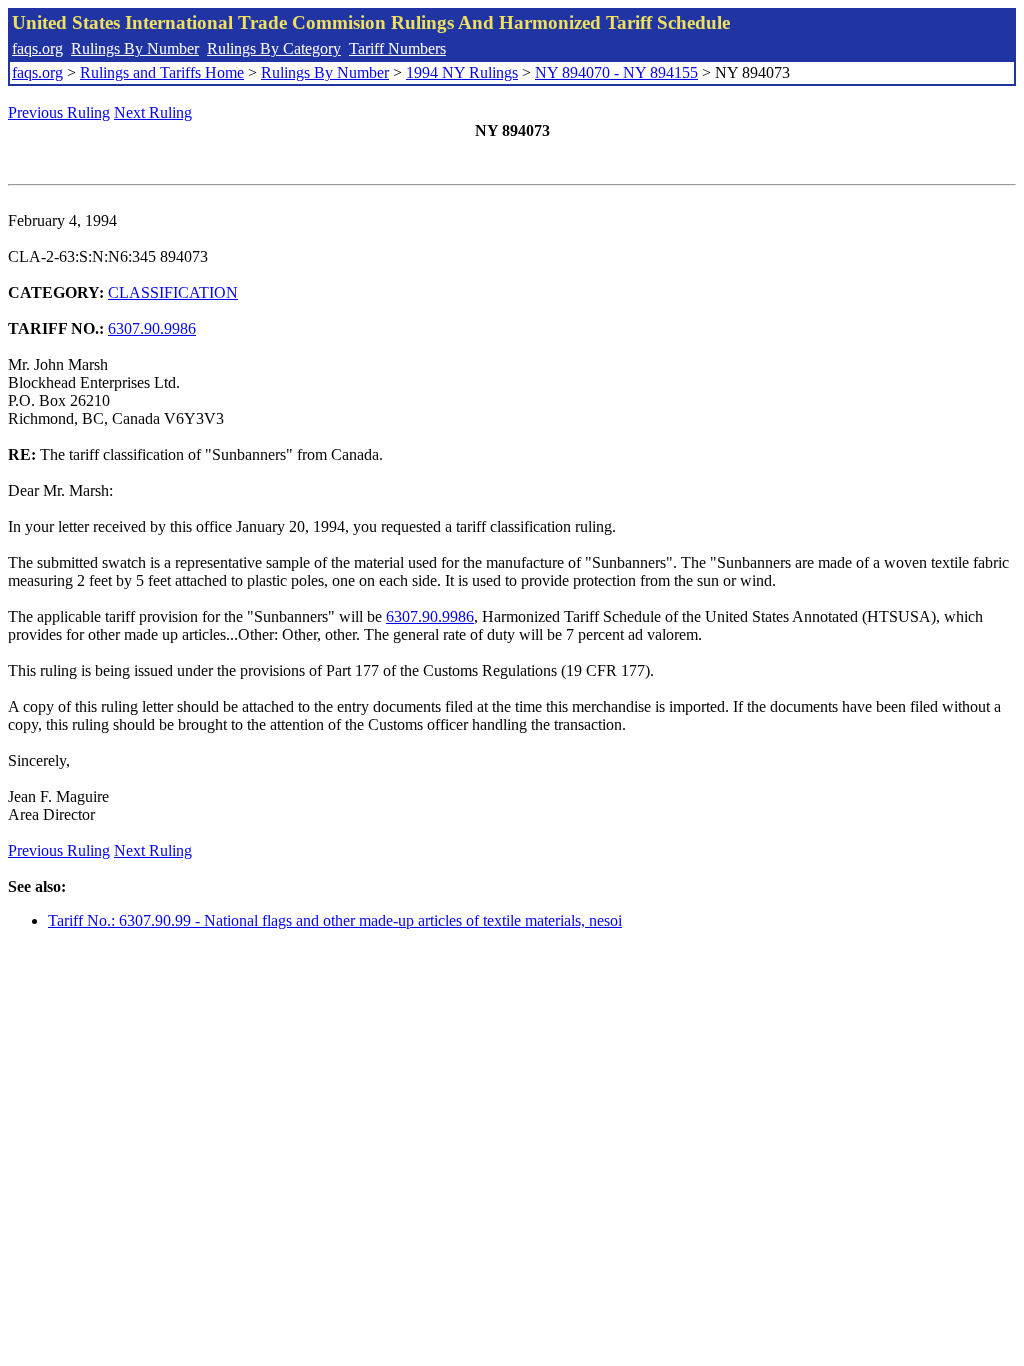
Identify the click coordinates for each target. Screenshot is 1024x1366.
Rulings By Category (274, 48)
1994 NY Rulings (462, 72)
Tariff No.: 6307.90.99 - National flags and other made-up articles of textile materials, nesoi (335, 920)
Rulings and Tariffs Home (162, 72)
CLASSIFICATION (173, 292)
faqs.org (37, 48)
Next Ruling (153, 112)
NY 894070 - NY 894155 (616, 72)
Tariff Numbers (397, 48)
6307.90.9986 (152, 328)
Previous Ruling (59, 112)
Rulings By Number (135, 48)
